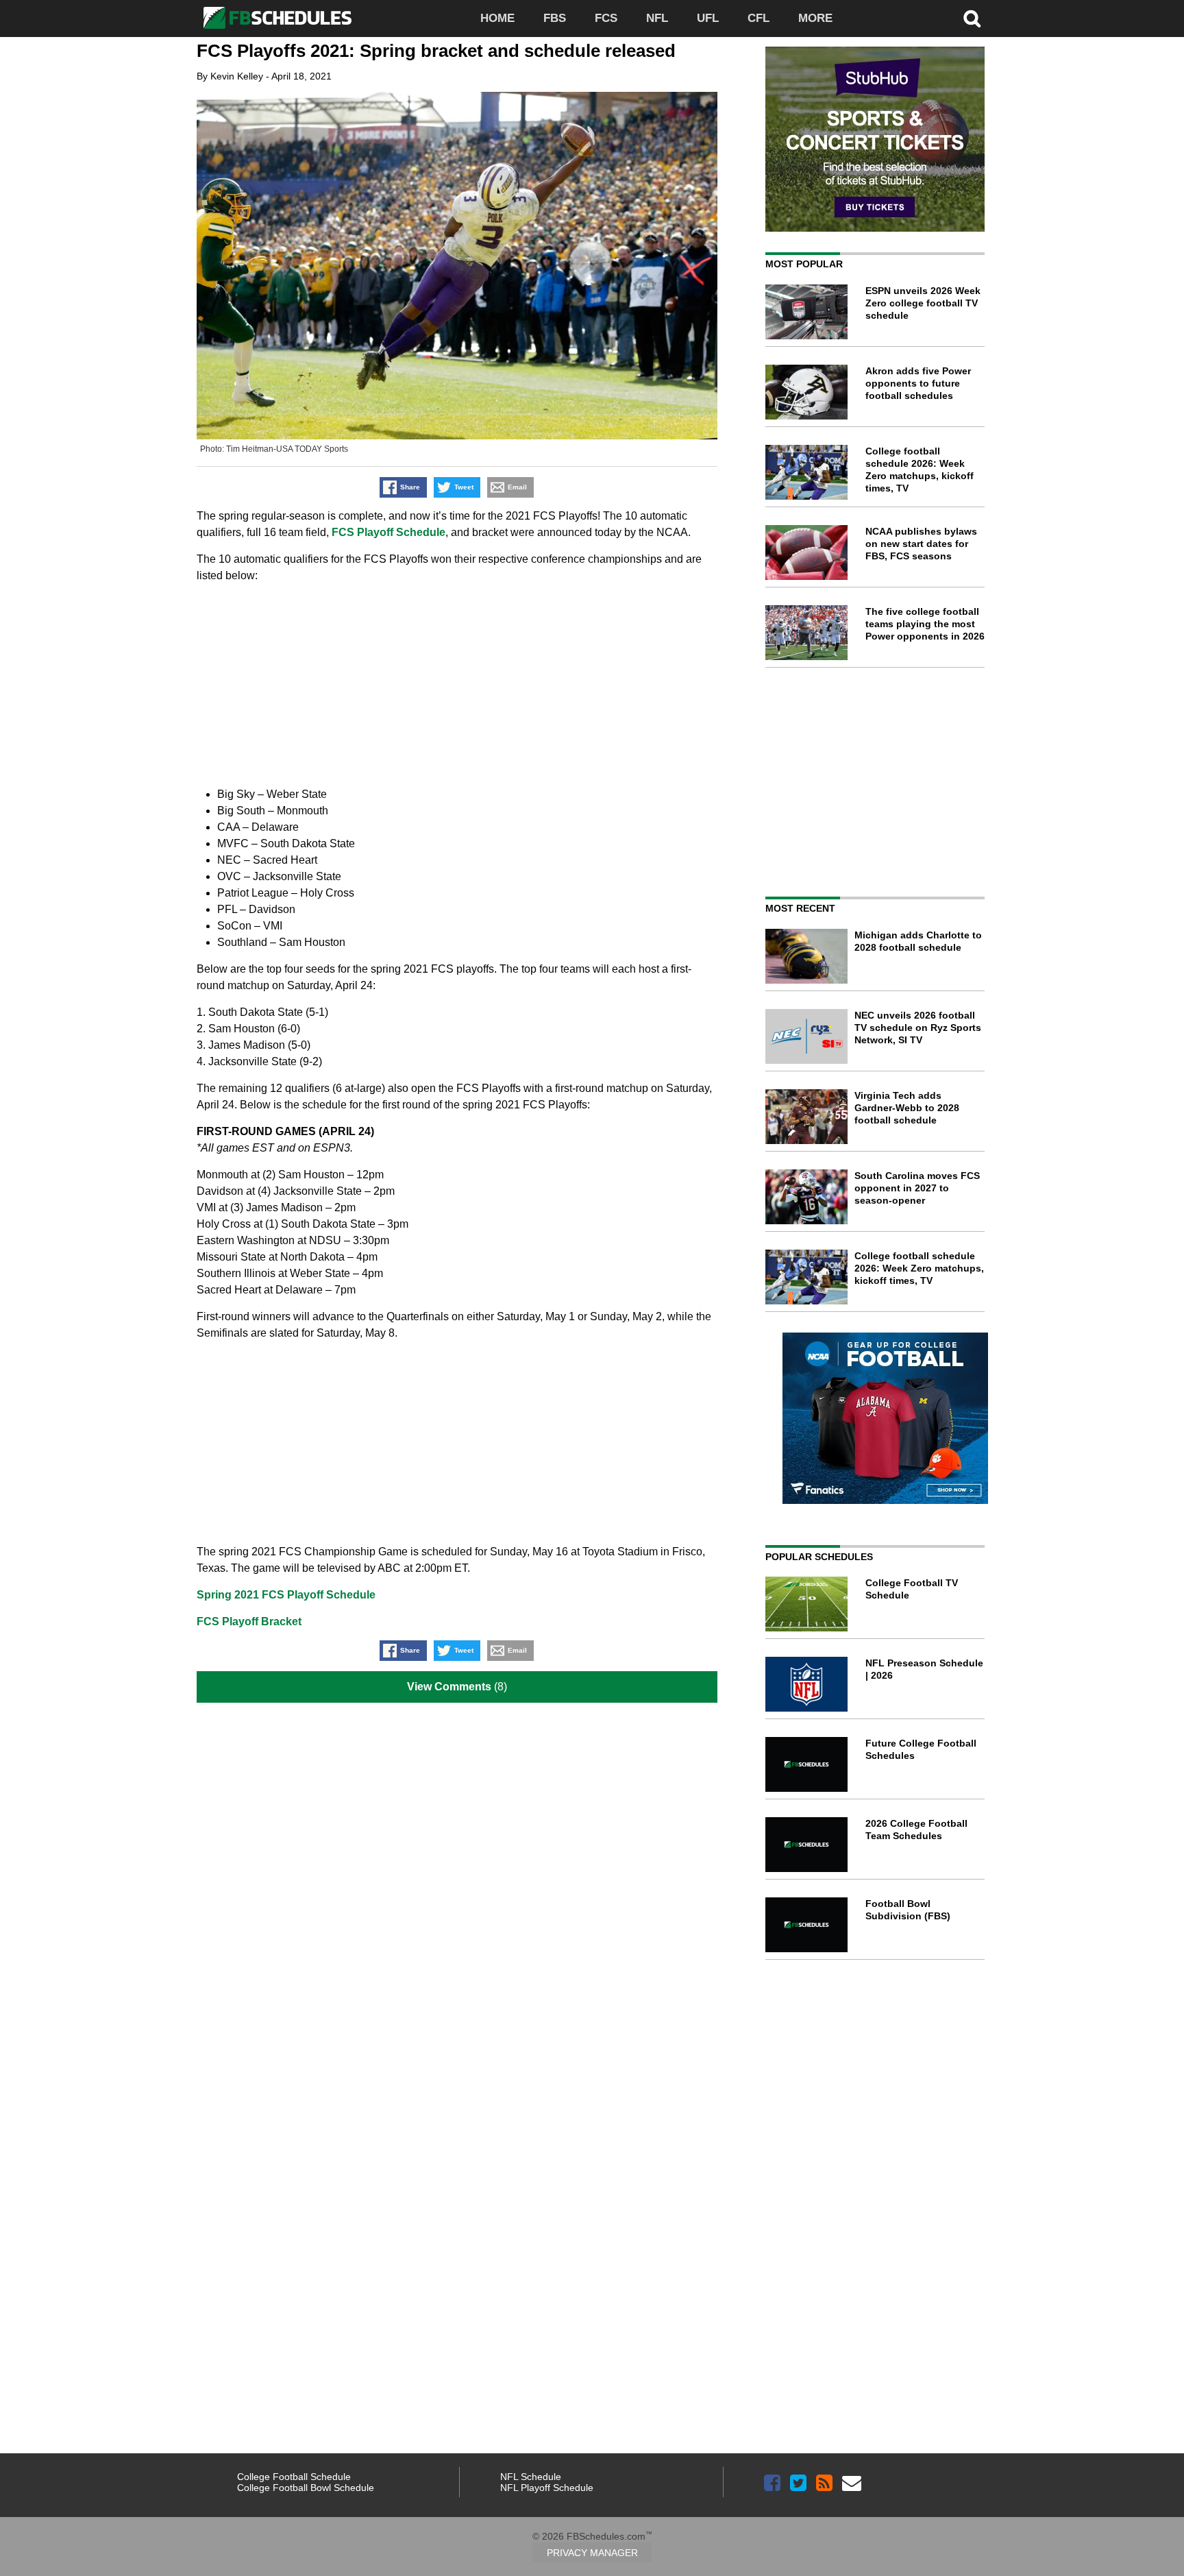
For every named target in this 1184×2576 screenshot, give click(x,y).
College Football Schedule (294, 2477)
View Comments (449, 1687)
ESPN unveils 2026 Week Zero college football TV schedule (923, 303)
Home (497, 18)
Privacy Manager (592, 2553)
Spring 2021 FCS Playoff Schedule (286, 1595)
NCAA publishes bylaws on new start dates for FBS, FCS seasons (921, 544)
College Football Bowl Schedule (306, 2488)
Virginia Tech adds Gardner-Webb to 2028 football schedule (907, 1108)
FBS (555, 18)
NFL (657, 18)
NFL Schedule (531, 2477)
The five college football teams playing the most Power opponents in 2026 (925, 624)
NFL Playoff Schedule (547, 2488)
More (815, 18)
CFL (758, 18)
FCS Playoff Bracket (249, 1621)
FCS (606, 18)
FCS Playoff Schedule (388, 532)
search (972, 19)
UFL (708, 18)
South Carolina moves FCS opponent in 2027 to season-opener (917, 1188)
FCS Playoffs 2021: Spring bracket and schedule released (436, 51)
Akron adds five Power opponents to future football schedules (918, 383)
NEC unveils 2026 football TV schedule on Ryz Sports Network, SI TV (918, 1028)
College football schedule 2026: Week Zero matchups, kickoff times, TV (919, 1268)
